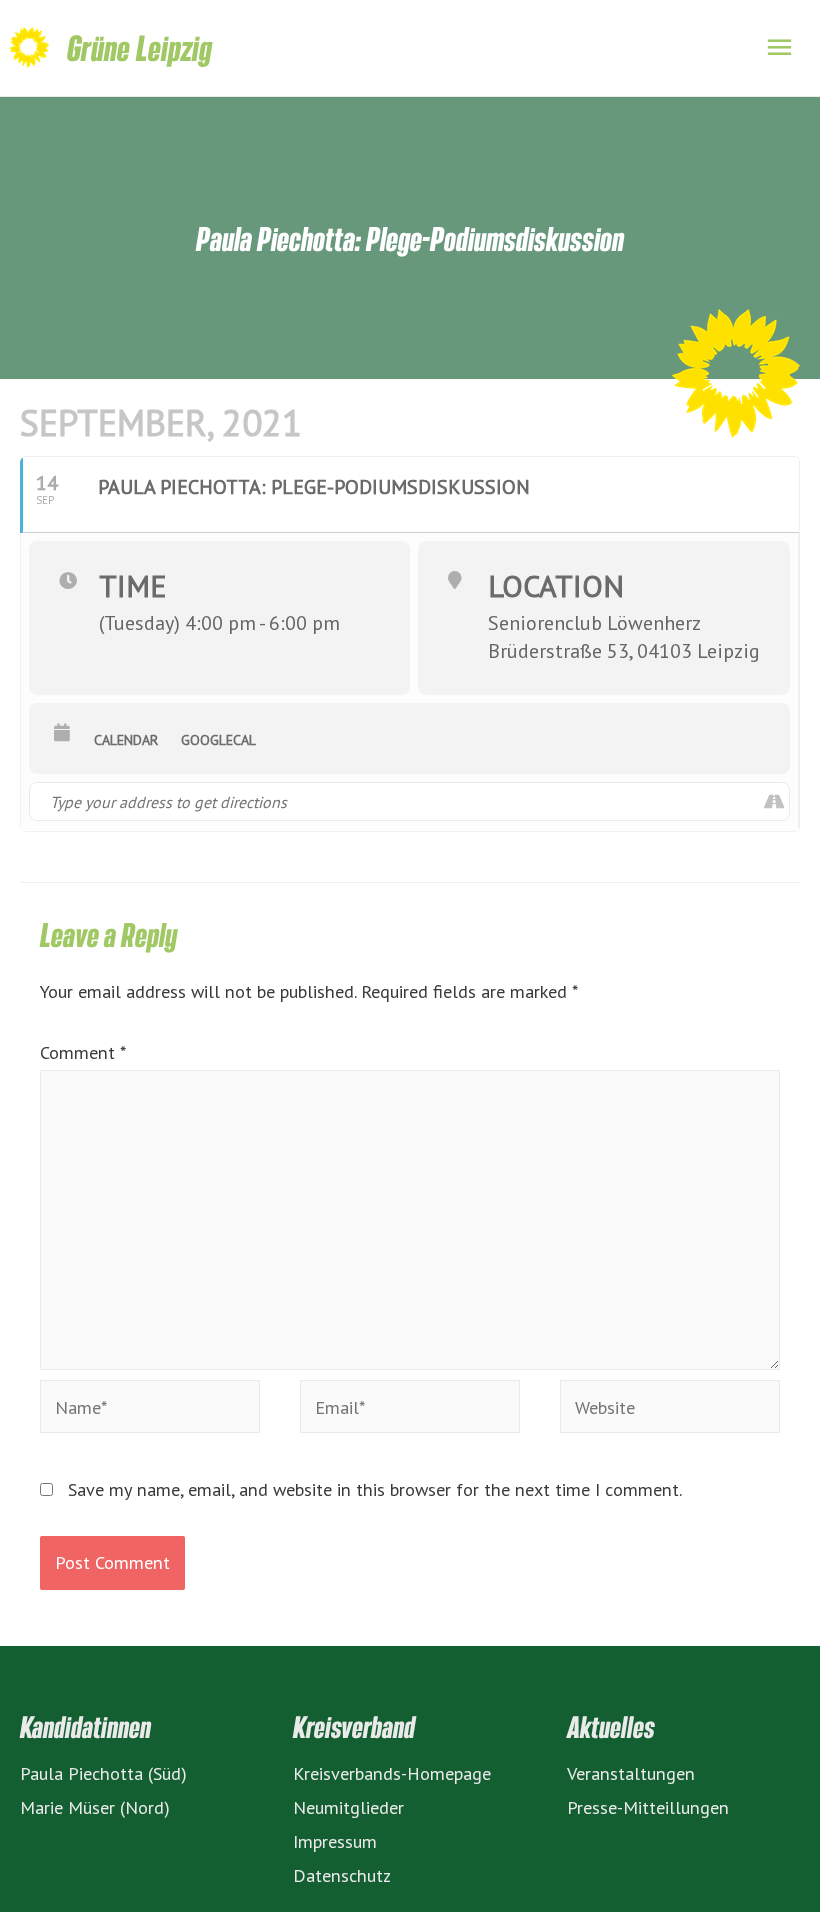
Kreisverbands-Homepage (392, 1773)
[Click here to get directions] (773, 801)
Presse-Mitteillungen (648, 1807)
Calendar (126, 740)
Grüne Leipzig (139, 47)
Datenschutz (342, 1875)
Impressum (335, 1841)
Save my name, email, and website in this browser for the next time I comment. (375, 1489)
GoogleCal (218, 740)
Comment (82, 1052)
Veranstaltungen (631, 1773)
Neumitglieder (348, 1807)
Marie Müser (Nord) (95, 1807)
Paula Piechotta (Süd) (103, 1773)
